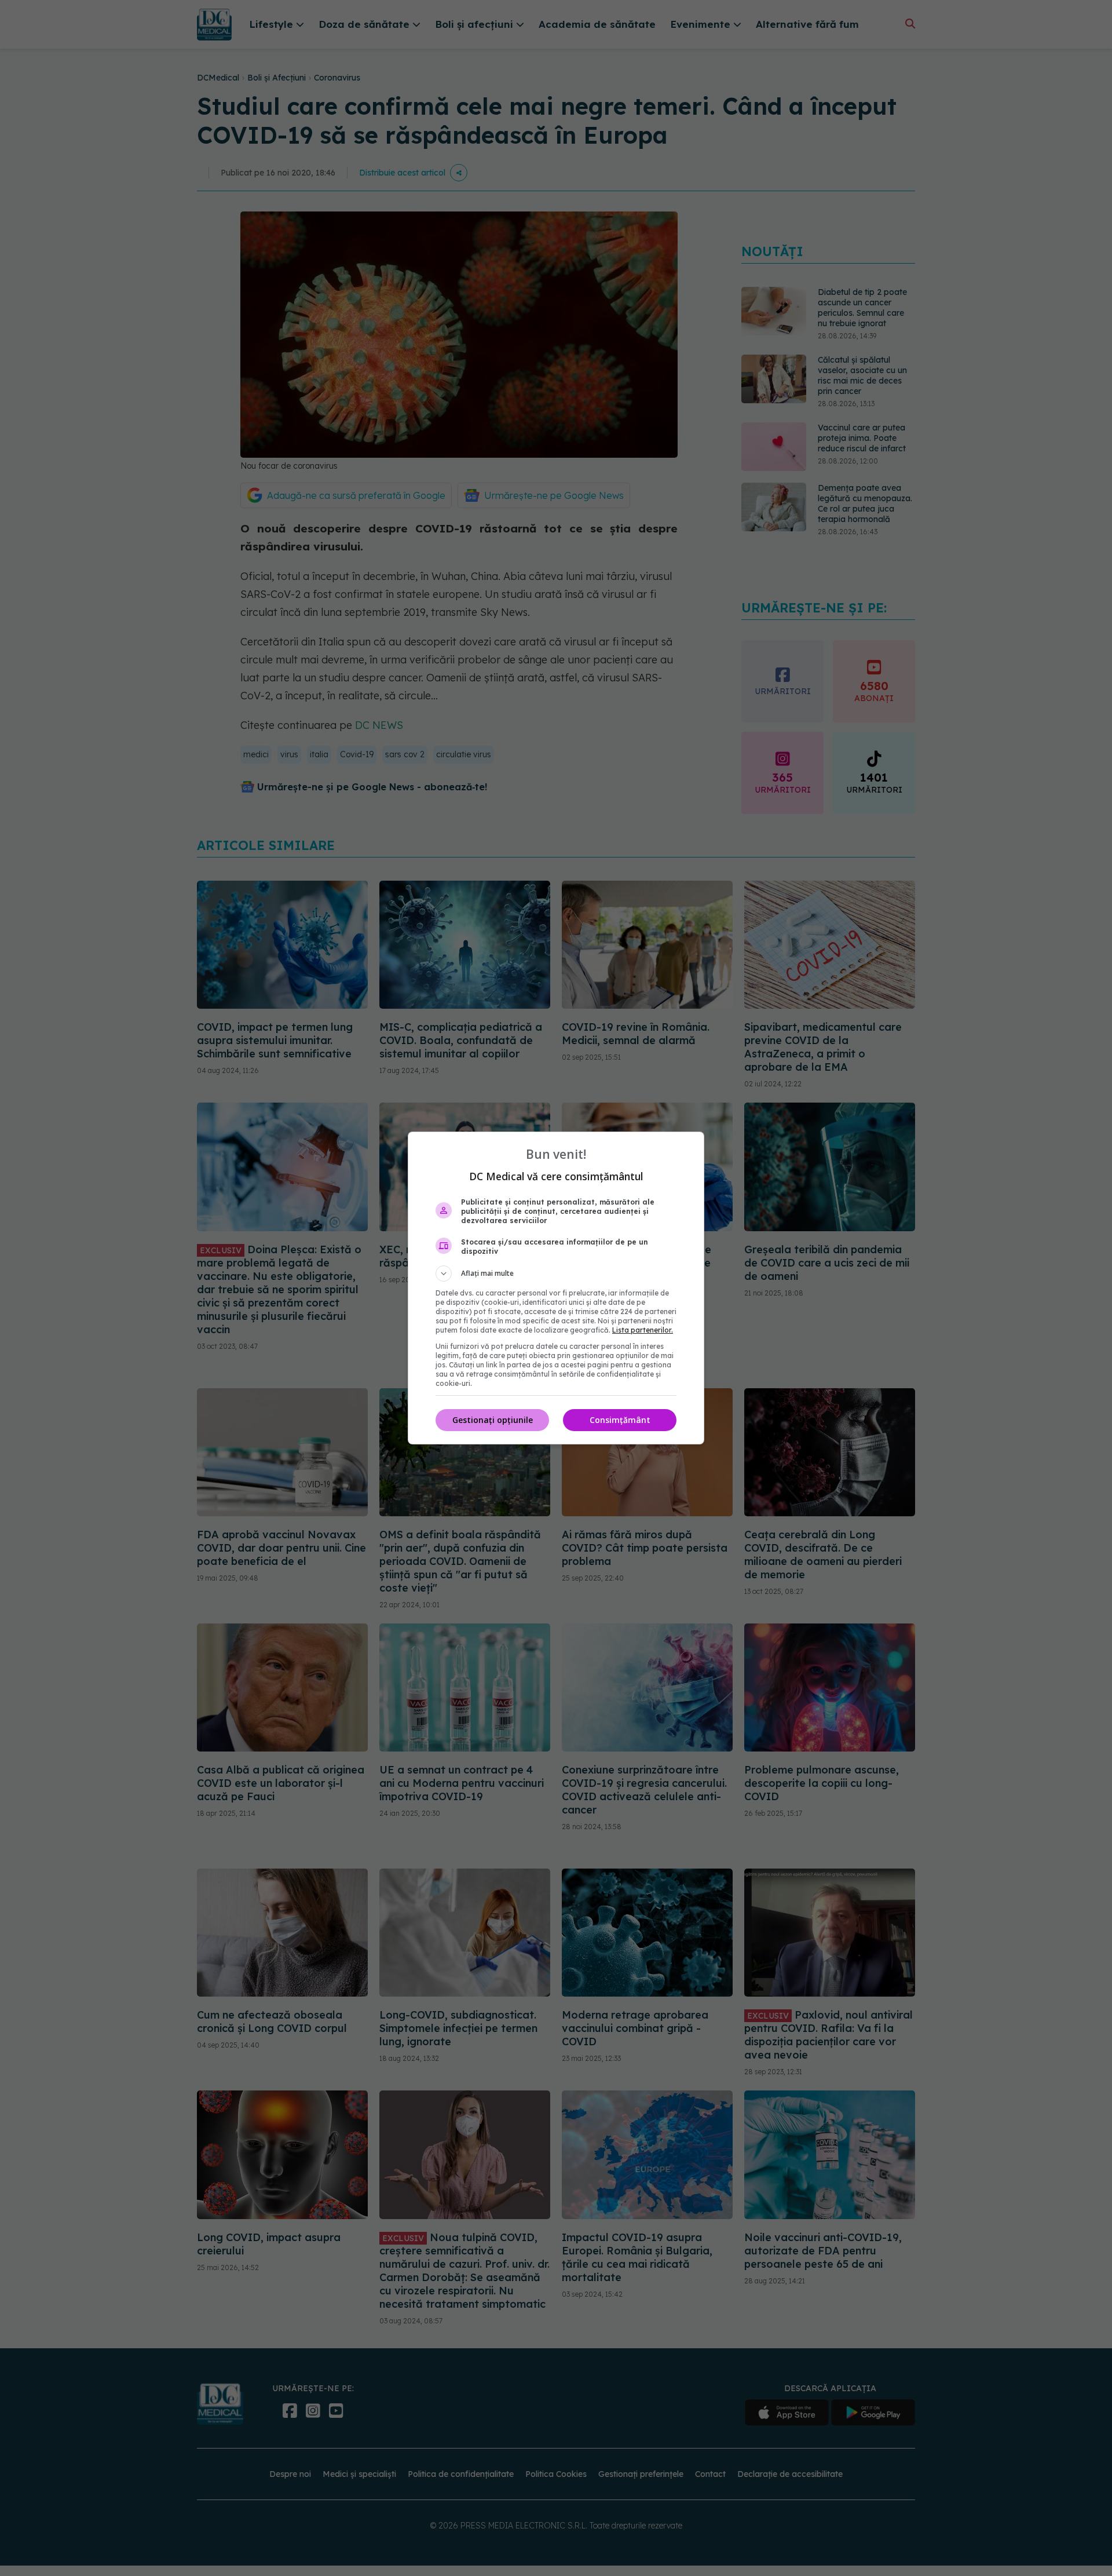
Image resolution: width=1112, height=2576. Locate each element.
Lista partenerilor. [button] (643, 1330)
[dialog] (556, 1288)
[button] (556, 1274)
